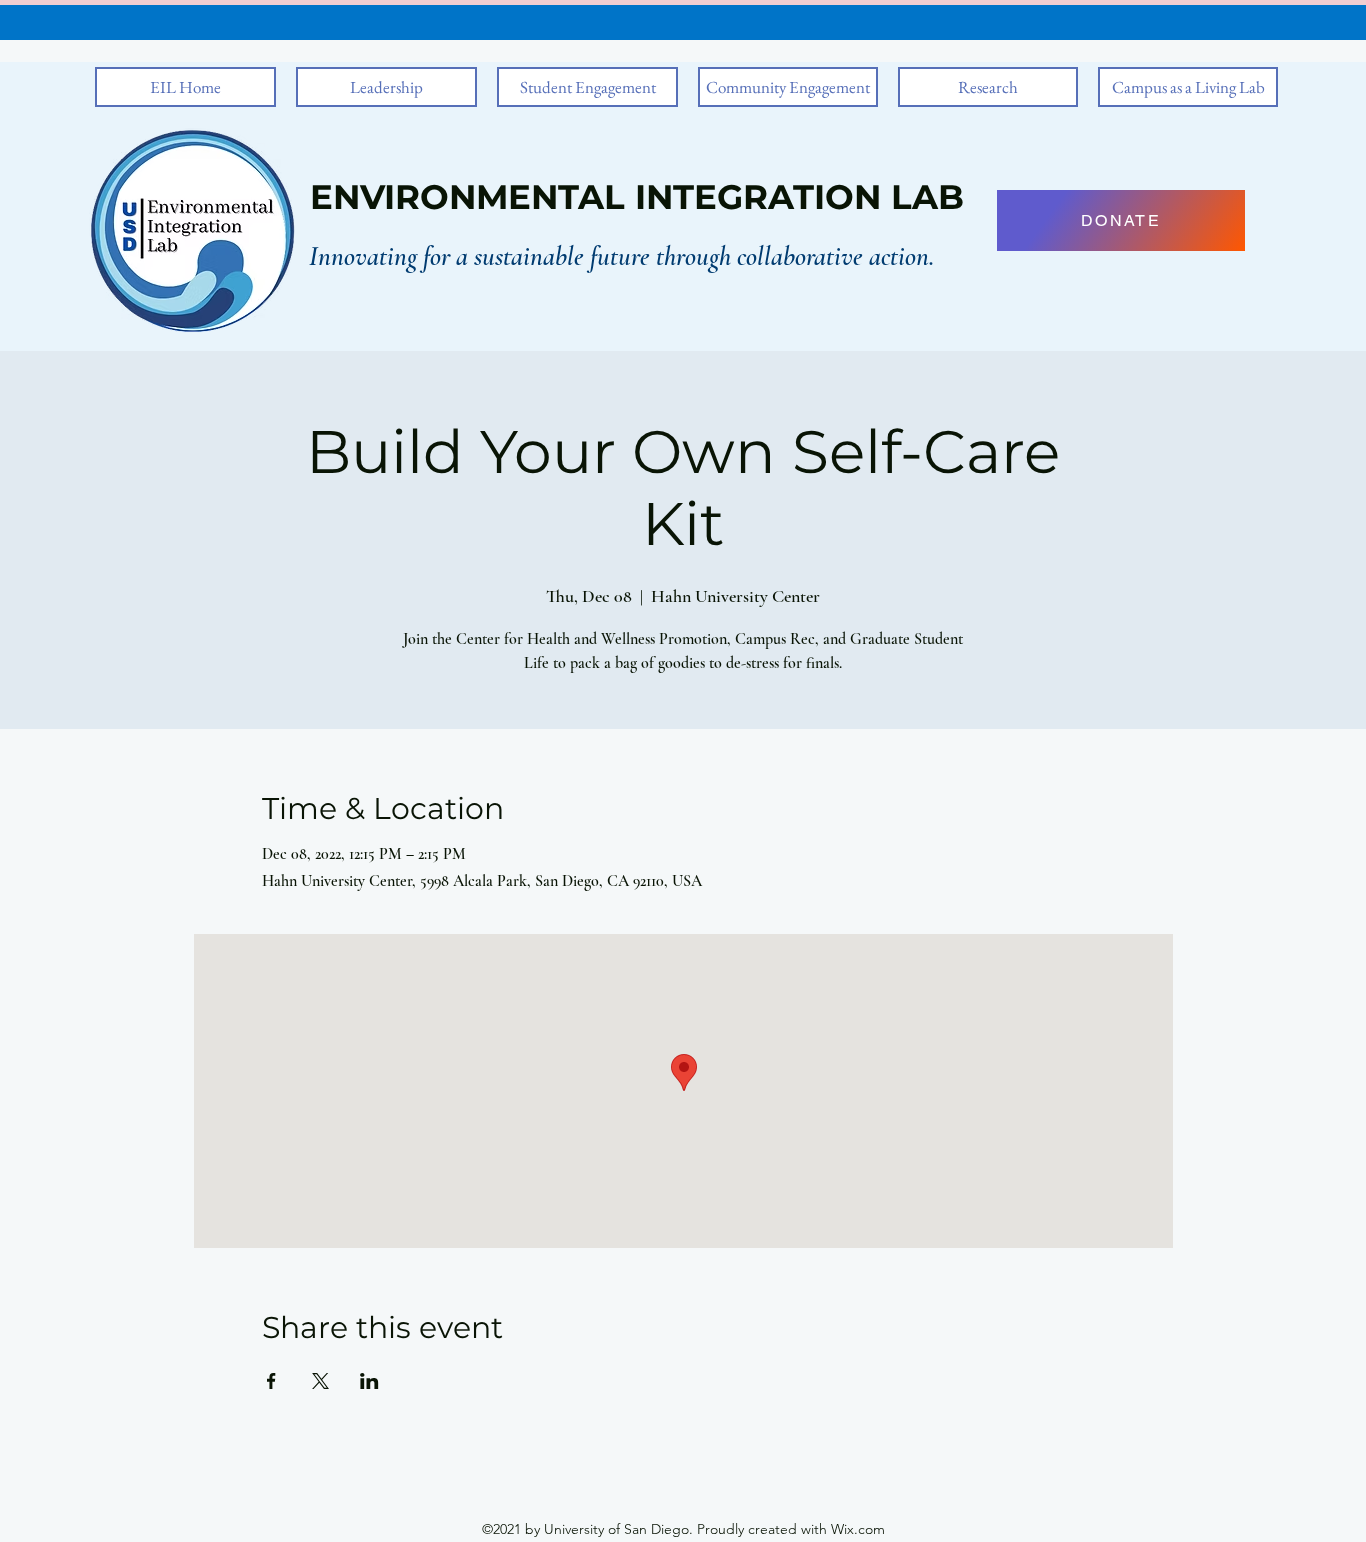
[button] (386, 87)
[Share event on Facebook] (271, 1381)
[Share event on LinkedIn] (369, 1381)
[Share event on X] (320, 1381)
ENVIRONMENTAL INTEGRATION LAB (637, 197)
